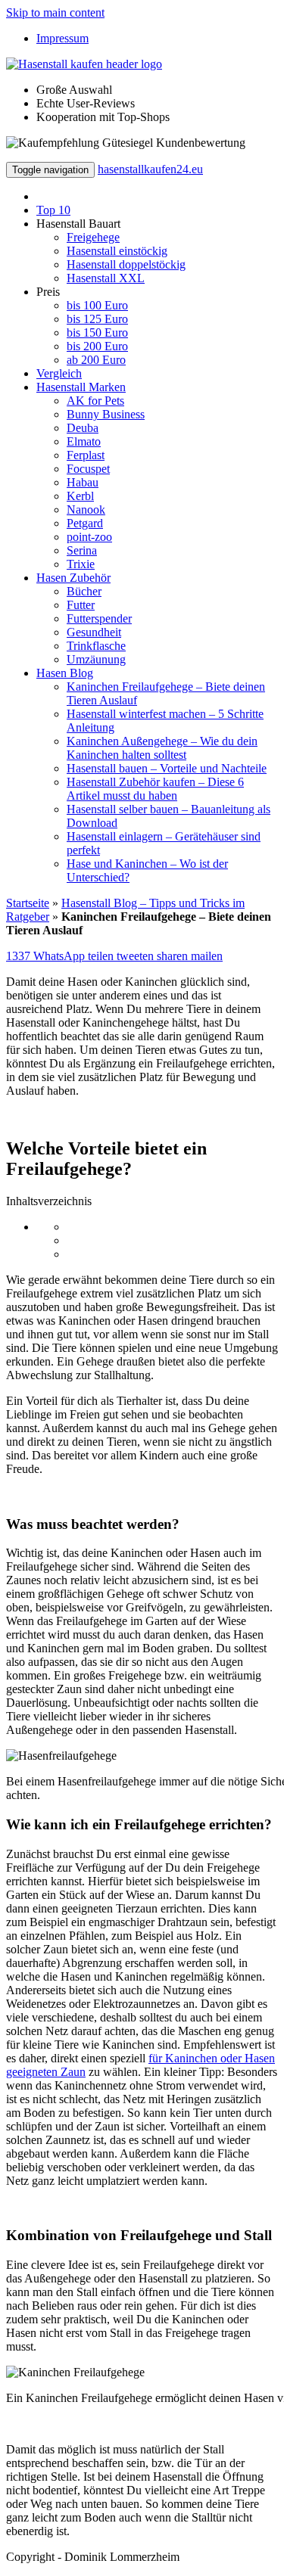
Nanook (86, 510)
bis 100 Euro (97, 305)
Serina (82, 550)
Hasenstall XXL (106, 278)
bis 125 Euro (97, 319)
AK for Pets (95, 401)
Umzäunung (96, 659)
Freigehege (93, 237)
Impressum (62, 38)
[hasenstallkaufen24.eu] (84, 64)
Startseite (28, 903)
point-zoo (89, 537)
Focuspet (88, 469)
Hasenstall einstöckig (117, 251)
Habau (83, 482)
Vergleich (59, 373)
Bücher (84, 591)
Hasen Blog (65, 673)
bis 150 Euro (97, 332)
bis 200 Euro (97, 346)
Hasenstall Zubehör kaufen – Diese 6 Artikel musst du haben (155, 789)
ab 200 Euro (96, 360)
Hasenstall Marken (81, 387)
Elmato (84, 441)
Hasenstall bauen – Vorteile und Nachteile (167, 768)
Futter (81, 605)
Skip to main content (55, 12)
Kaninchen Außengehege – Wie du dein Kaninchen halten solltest (162, 748)
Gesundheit (94, 632)
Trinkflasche (96, 646)
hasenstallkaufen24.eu (150, 169)
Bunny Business (106, 414)
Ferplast (86, 455)
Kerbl (80, 496)
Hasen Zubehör (73, 578)
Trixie (81, 564)
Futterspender (99, 618)
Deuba (83, 428)
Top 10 (53, 210)
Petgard (85, 523)
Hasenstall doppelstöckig (126, 264)
